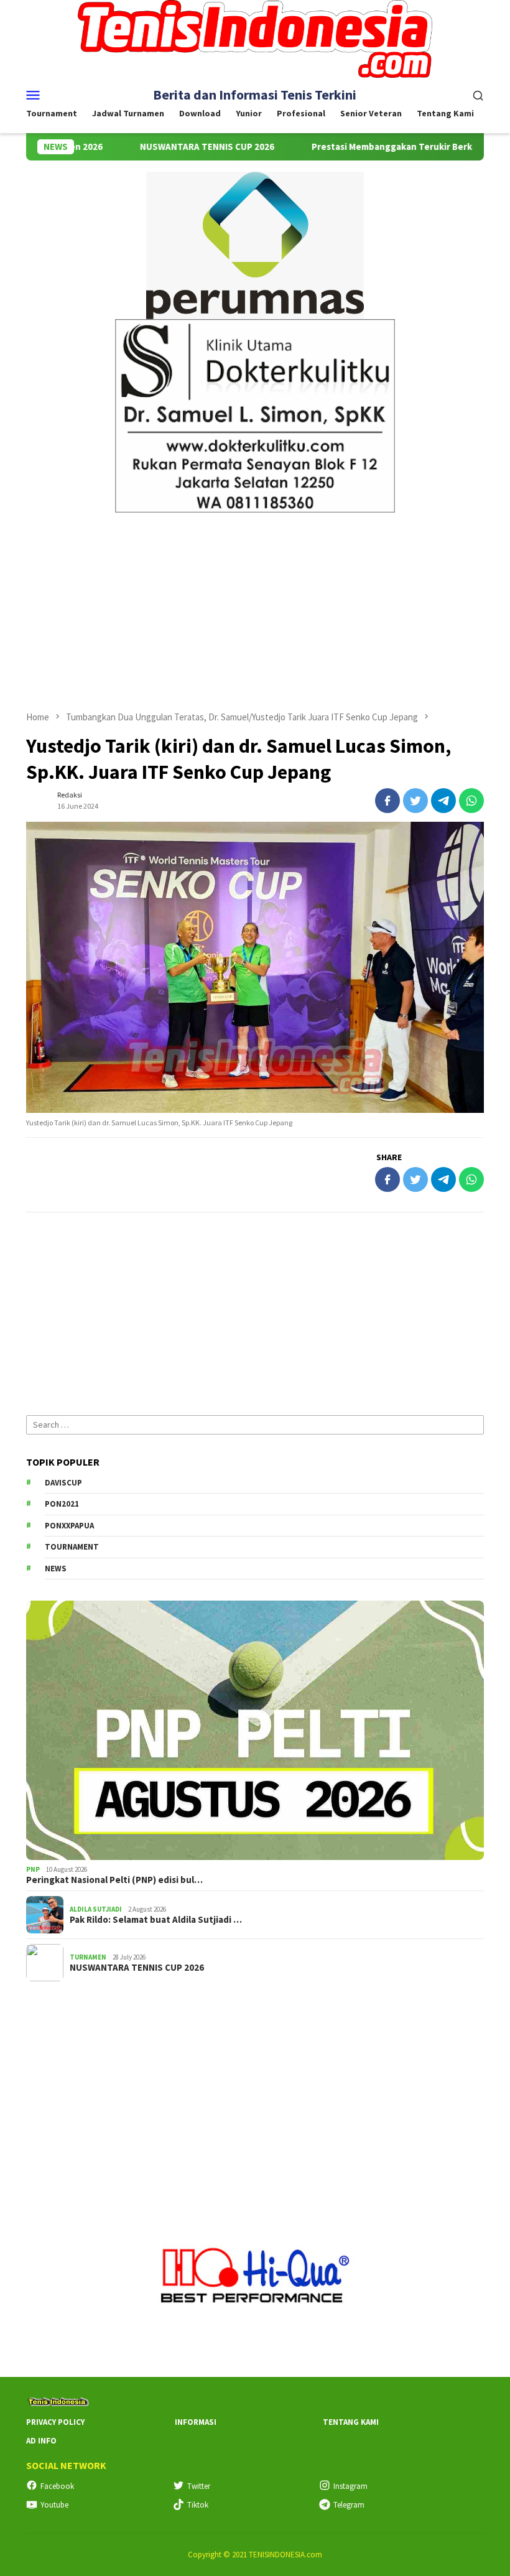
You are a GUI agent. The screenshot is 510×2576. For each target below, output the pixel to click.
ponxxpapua (69, 1526)
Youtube (54, 2505)
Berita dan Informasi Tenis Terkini (255, 95)
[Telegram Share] (443, 801)
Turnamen (88, 1957)
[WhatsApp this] (471, 801)
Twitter (199, 2486)
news (56, 1569)
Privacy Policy (55, 2422)
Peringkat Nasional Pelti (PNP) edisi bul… (114, 1880)
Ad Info (41, 2441)
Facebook (57, 2486)
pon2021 (62, 1504)
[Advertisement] (255, 606)
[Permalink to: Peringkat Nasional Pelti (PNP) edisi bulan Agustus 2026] (255, 1730)
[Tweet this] (415, 801)
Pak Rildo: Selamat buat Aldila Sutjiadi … (156, 1920)
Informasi (196, 2422)
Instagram (350, 2486)
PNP (33, 1869)
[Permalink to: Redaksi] (39, 800)
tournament (72, 1547)
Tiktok (198, 2505)
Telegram (349, 2505)
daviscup (63, 1483)
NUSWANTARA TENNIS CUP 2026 (160, 147)
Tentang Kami (351, 2422)
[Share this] (387, 801)
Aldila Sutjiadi (96, 1909)
